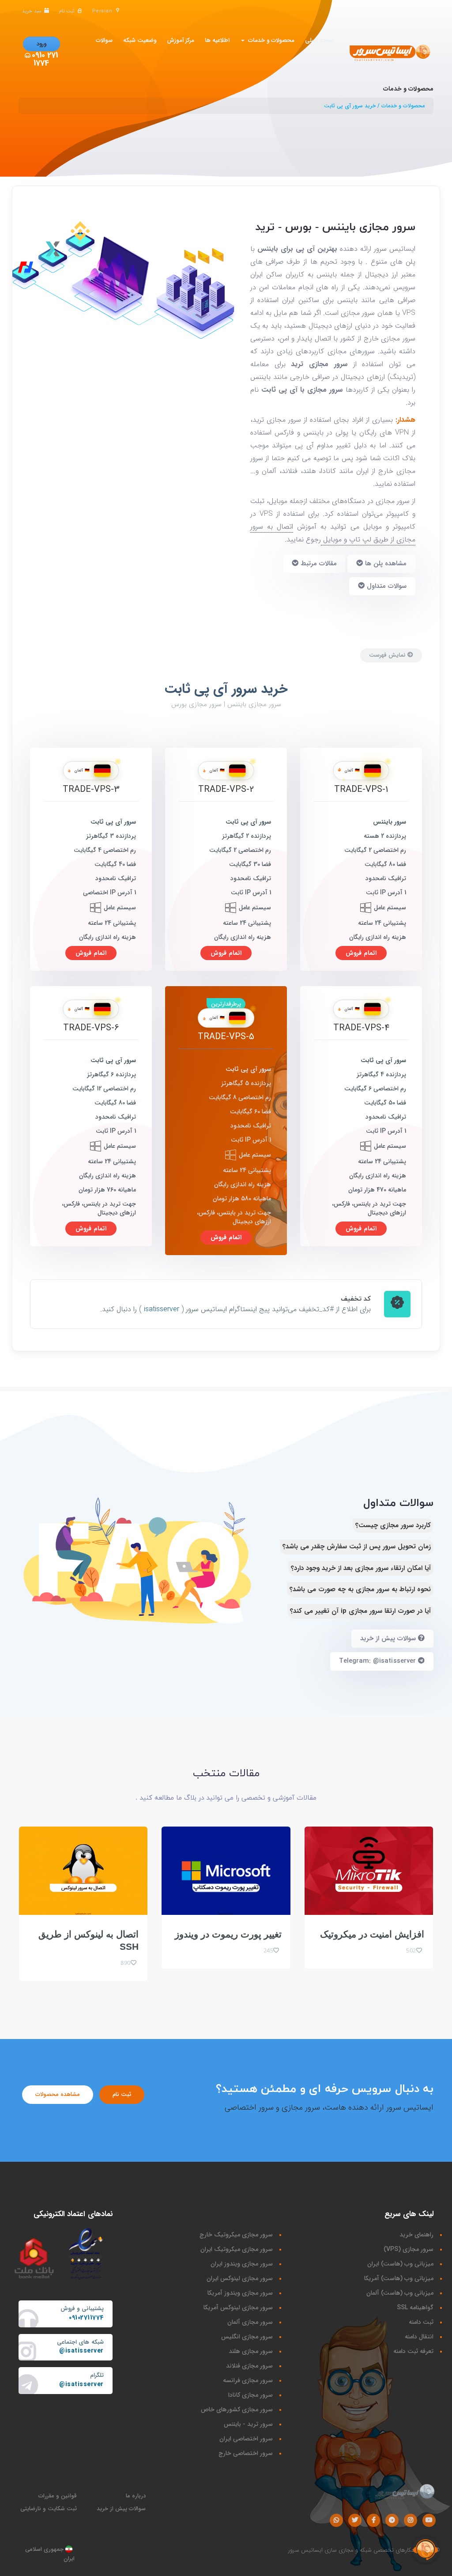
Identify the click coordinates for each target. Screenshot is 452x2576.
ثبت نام (122, 2094)
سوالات (104, 40)
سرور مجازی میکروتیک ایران (237, 2249)
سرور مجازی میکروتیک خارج (236, 2235)
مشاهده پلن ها (385, 564)
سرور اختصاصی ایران (246, 2439)
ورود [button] (41, 44)
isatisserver (162, 1309)
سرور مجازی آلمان (250, 2322)
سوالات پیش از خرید (389, 1638)
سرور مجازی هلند (251, 2351)
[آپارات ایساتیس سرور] (429, 2520)
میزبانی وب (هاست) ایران (400, 2264)
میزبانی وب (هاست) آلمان (400, 2293)
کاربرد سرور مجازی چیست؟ (393, 1525)
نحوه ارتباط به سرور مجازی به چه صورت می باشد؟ (360, 1589)
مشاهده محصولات (58, 2094)
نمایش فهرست (388, 655)
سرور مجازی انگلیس (247, 2337)
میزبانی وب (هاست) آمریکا (399, 2278)
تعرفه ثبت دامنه (413, 2351)
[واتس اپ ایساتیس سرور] (336, 2520)
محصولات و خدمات (269, 40)
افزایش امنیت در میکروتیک (372, 1934)
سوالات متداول (386, 586)
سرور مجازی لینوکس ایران (240, 2278)
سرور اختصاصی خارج (246, 2453)
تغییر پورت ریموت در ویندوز (228, 1934)
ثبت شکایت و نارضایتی (49, 2509)
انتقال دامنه (419, 2337)
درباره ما (136, 2496)
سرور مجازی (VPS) (409, 2249)
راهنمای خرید (416, 2235)
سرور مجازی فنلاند (249, 2366)
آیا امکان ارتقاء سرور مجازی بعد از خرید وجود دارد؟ (361, 1568)
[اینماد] (86, 2254)
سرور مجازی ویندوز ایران (242, 2264)
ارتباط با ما (322, 64)
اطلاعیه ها (217, 40)
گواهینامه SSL (415, 2307)
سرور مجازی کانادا (250, 2395)
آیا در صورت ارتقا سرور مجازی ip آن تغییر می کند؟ (360, 1611)
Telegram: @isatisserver (379, 1661)
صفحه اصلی (320, 40)
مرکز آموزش (181, 40)
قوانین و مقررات (58, 2496)
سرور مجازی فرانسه (248, 2380)
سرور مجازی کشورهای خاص (237, 2410)
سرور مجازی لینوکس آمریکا (238, 2307)
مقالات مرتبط (318, 564)
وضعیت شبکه (140, 40)
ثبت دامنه (421, 2322)
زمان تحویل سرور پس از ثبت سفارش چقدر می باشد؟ (357, 1547)
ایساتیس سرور (305, 2550)
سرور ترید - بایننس (248, 2424)
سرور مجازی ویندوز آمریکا (240, 2293)
